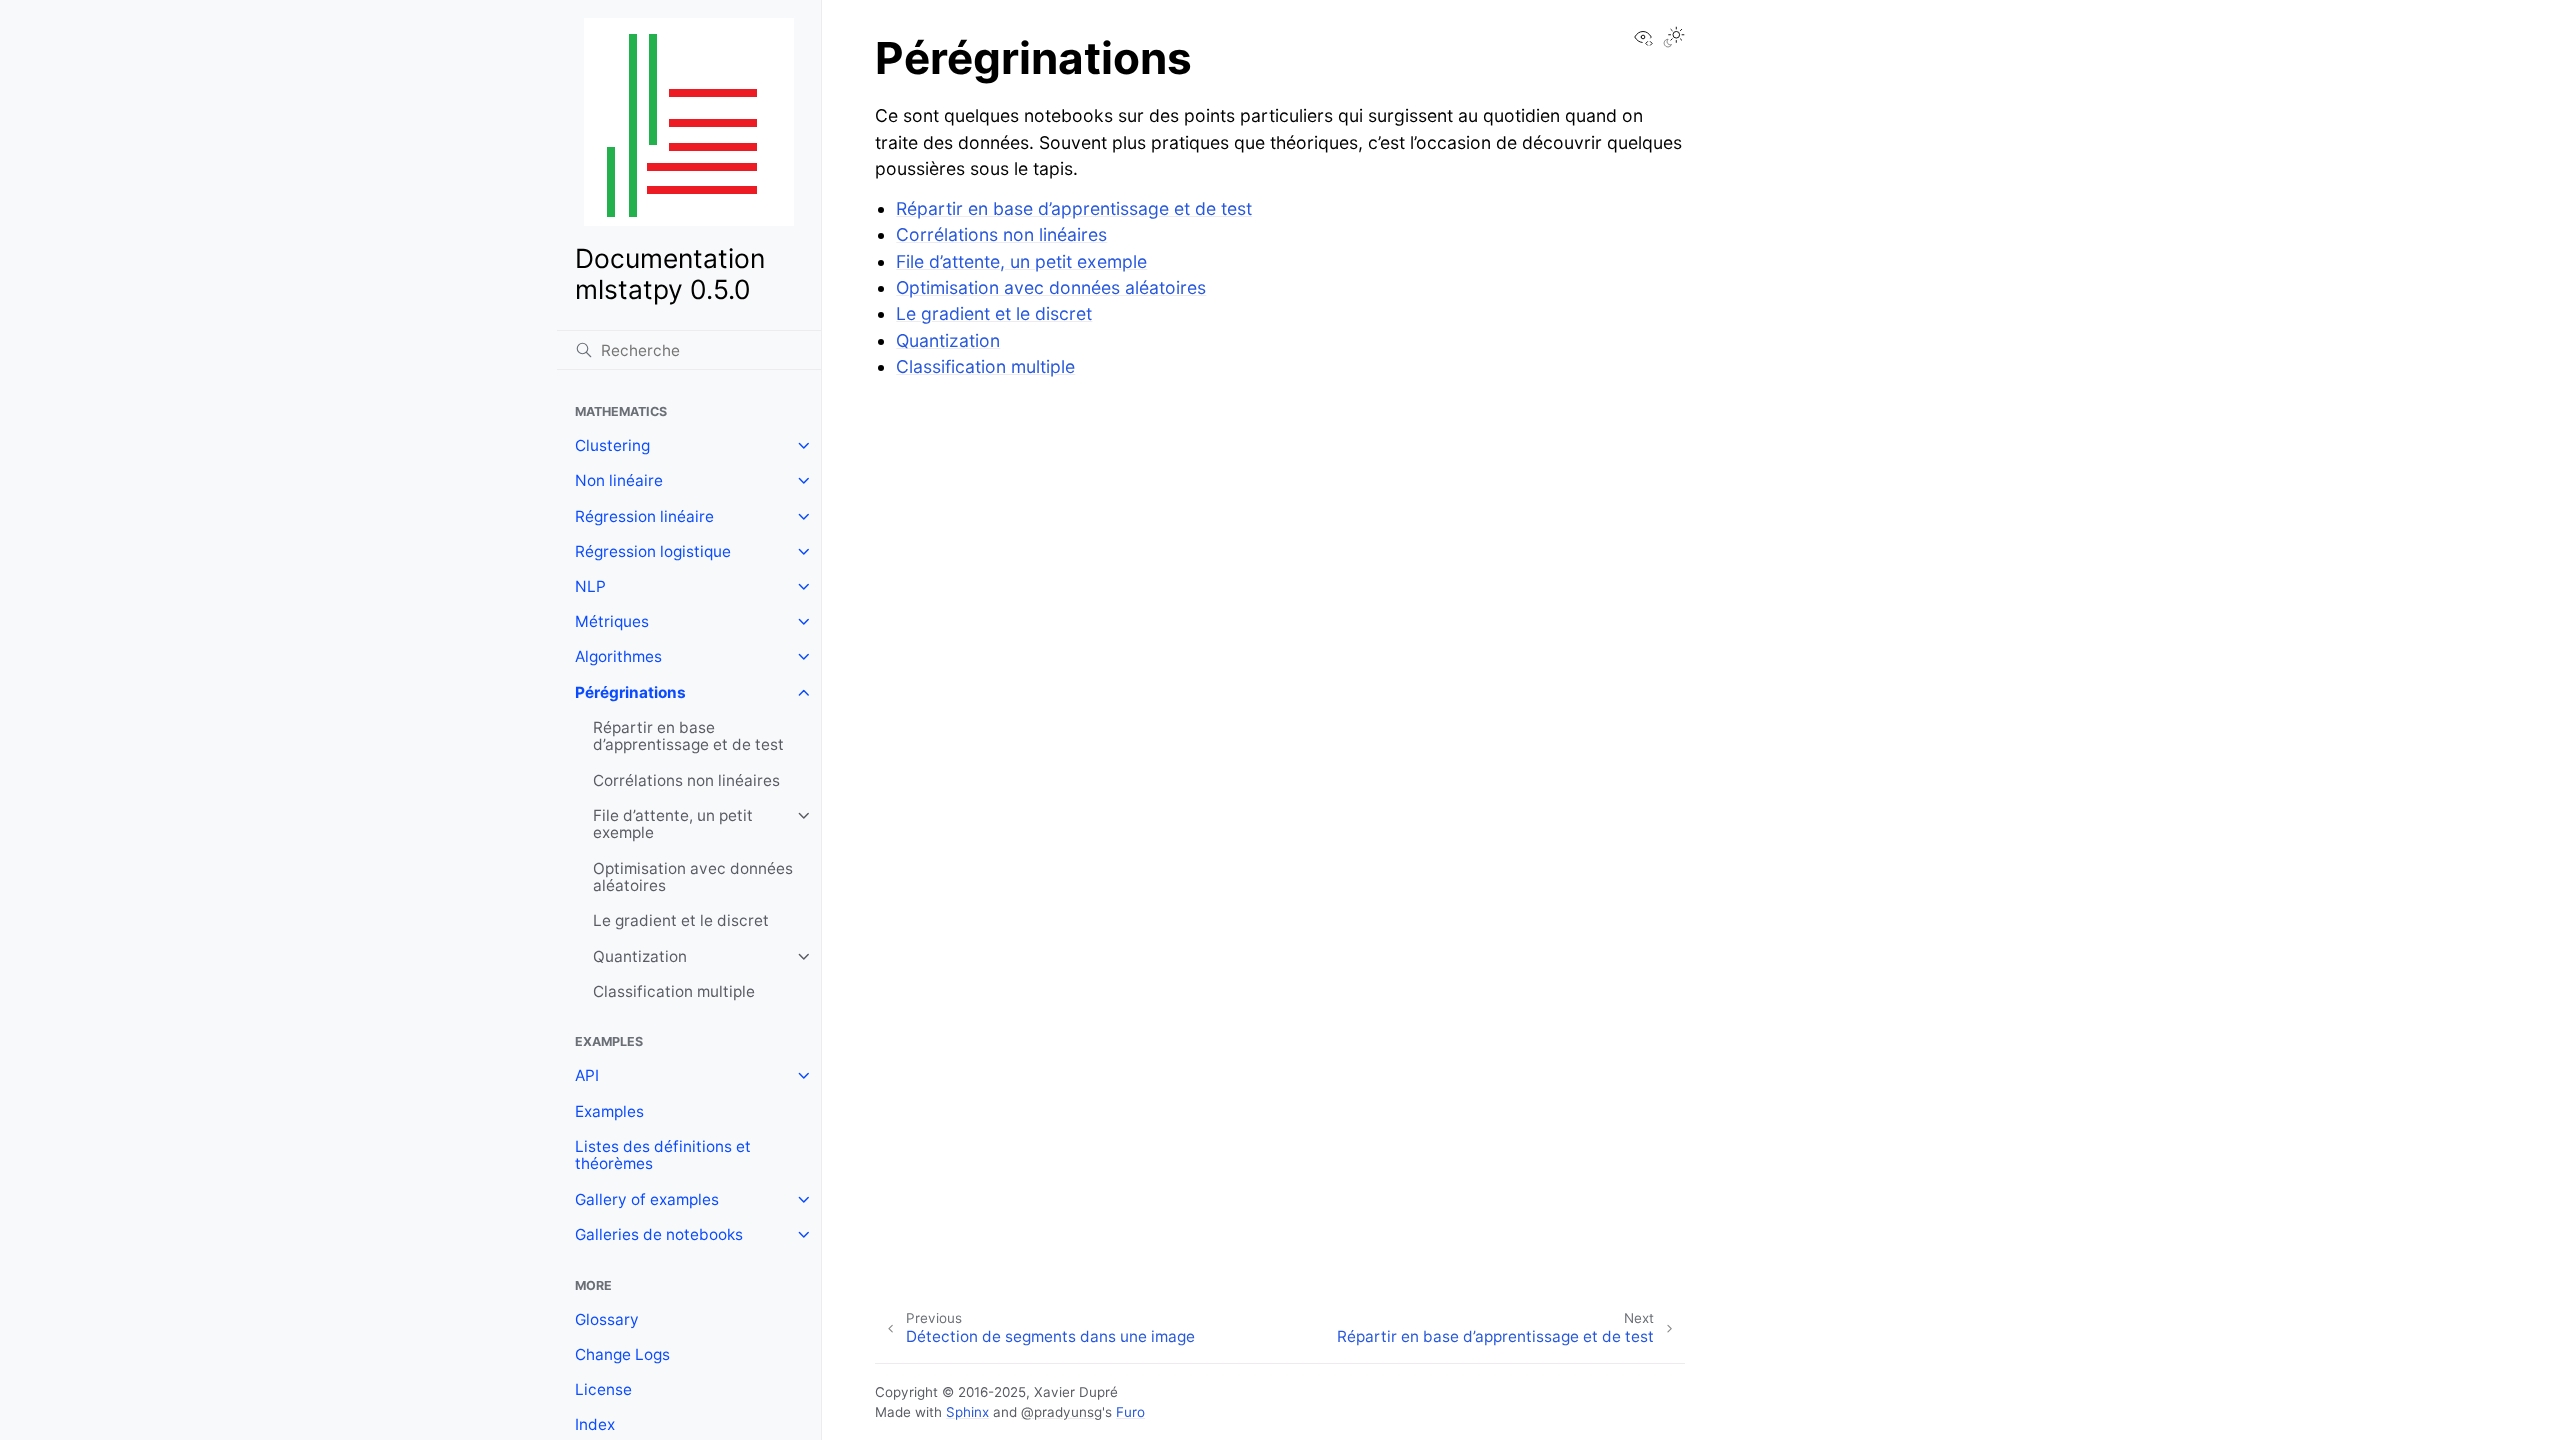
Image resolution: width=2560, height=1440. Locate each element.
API (587, 1075)
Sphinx (967, 1412)
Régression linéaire (644, 516)
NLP (590, 586)
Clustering (612, 445)
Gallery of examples (647, 1199)
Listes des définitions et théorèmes (663, 1155)
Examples (609, 1111)
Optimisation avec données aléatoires (693, 877)
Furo (1130, 1412)
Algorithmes (618, 656)
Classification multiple (674, 991)
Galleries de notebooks (659, 1234)
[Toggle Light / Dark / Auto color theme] (1674, 39)
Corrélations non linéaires (686, 780)
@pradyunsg (1061, 1412)
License (603, 1389)
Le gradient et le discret (681, 920)
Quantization (640, 956)
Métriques (612, 621)
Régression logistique (653, 551)
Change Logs (622, 1354)
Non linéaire (619, 480)
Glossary (607, 1319)
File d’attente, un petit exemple (673, 824)
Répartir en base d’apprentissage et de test (688, 736)
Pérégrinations (630, 692)
